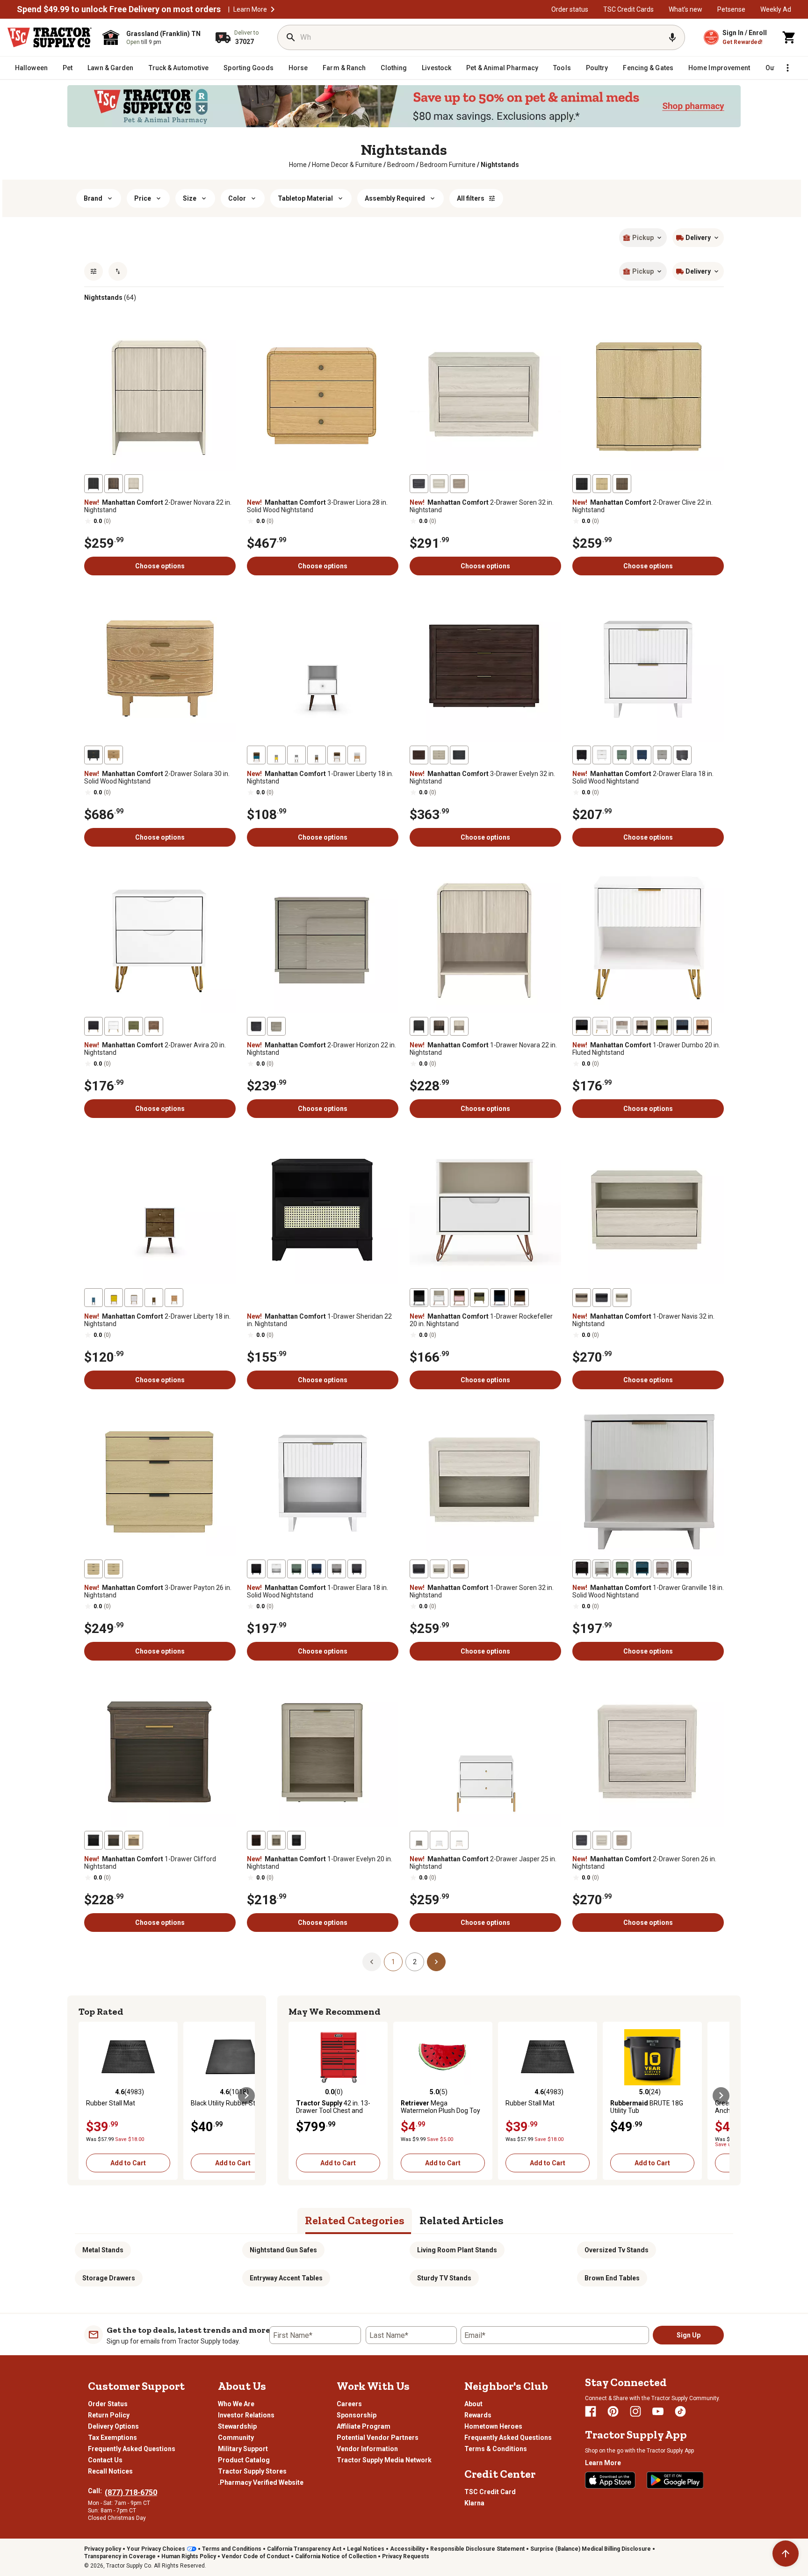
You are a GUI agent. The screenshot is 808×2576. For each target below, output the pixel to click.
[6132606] (459, 1569)
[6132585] (114, 1298)
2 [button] (415, 1962)
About (473, 2404)
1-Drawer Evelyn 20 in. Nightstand (320, 1863)
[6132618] (256, 1840)
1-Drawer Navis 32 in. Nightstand (643, 1320)
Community (236, 2438)
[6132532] (622, 484)
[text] (500, 165)
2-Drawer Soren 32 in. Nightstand (482, 506)
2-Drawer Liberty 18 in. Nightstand (157, 1320)
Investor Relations (246, 2415)
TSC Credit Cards (628, 9)
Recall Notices (110, 2471)
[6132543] (357, 755)
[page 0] (372, 1961)
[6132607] (419, 1569)
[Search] (291, 37)
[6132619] (296, 1840)
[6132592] (459, 1298)
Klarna (474, 2503)
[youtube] (658, 2411)
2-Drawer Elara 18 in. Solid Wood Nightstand (643, 777)
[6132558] (114, 1026)
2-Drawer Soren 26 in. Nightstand (644, 1863)
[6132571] (662, 1026)
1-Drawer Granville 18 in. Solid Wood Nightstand (648, 1591)
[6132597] (94, 1569)
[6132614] (114, 1840)
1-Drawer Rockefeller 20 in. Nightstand (481, 1320)
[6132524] (94, 484)
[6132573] (702, 1026)
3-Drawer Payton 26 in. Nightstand (158, 1591)
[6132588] (439, 1298)
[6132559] (154, 1026)
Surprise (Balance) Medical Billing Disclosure (591, 2549)
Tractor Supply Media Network (384, 2460)
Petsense (731, 9)
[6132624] (622, 1840)
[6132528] (459, 484)
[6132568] (602, 1026)
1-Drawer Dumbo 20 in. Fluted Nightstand (646, 1049)
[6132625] (582, 1840)
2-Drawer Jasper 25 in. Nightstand (483, 1863)
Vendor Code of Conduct (256, 2556)
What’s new (685, 9)
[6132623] (602, 1840)
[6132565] (459, 1026)
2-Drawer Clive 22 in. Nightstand (642, 506)
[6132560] (94, 1026)
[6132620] (439, 1840)
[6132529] (419, 484)
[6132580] (174, 1298)
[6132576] (154, 1298)
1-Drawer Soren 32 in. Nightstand (482, 1591)
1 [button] (393, 1962)
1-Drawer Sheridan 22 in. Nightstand (319, 1320)
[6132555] (642, 755)
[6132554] (622, 755)
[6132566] (439, 1026)
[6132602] (317, 1569)
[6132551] (439, 755)
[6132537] (94, 755)
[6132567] (419, 1026)
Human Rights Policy (189, 2556)
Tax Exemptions (112, 2438)
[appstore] (610, 2480)
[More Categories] (787, 68)
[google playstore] (675, 2480)
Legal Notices (366, 2549)
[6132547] (256, 755)
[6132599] (276, 1569)
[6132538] (296, 755)
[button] (273, 9)
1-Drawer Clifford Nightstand (150, 1863)
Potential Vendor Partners (378, 2438)
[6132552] (602, 755)
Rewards (478, 2415)
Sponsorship (357, 2415)
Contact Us (105, 2460)
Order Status (108, 2404)
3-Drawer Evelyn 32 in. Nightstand (482, 777)
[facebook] (591, 2411)
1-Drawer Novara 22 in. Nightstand (483, 1049)
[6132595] (582, 1298)
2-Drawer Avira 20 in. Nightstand (155, 1049)
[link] (298, 165)
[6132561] (134, 1026)
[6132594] (622, 1298)
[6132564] (256, 1026)
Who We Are (236, 2404)
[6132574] (622, 1026)
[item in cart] (789, 37)
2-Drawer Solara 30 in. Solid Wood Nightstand (157, 777)
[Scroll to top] (786, 2554)
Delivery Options (113, 2426)
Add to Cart (128, 2163)
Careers (349, 2404)
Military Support (243, 2449)
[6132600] (256, 1569)
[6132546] (337, 755)
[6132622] (459, 1840)
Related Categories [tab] (355, 2220)
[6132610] (622, 1569)
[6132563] (276, 1026)
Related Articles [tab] (462, 2220)
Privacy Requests (406, 2556)
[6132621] (419, 1840)
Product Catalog (244, 2460)
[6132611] (582, 1569)
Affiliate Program (364, 2426)
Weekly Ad (776, 9)
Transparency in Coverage (120, 2556)
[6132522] (134, 484)
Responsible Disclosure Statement (477, 2549)
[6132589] (419, 1298)
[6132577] (94, 1298)
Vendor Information (367, 2449)
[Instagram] (635, 2411)
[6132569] (682, 1026)
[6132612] (682, 1569)
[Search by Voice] (672, 37)
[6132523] (114, 484)
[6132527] (439, 484)
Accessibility (407, 2549)
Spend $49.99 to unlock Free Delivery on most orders (119, 9)
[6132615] (134, 1840)
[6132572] (642, 1026)
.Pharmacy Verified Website (261, 2482)
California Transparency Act (304, 2549)
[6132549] (419, 755)
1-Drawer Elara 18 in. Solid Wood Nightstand (317, 1591)
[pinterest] (613, 2411)
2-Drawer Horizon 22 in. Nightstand (321, 1049)
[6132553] (582, 755)
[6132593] (479, 1298)
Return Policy (109, 2415)
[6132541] (276, 755)
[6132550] (459, 755)
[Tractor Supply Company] (50, 37)
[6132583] (134, 1298)
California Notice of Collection (336, 2556)
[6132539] (317, 755)
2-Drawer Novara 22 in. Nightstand (158, 506)
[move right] (246, 2096)
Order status (570, 9)
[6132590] (499, 1298)
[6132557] (662, 755)
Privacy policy (103, 2549)
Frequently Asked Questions (132, 2449)
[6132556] (682, 755)
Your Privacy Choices (156, 2549)
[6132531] (582, 484)
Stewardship (237, 2426)
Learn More (250, 9)
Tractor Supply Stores (252, 2471)
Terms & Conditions (496, 2449)
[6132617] (276, 1840)
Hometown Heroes (493, 2426)
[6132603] (357, 1569)
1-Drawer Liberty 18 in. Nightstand (320, 777)
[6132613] (662, 1569)
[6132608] (602, 1569)
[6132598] (114, 1569)
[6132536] (114, 755)
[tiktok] (680, 2411)
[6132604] (337, 1569)
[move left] (87, 2096)
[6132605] (439, 1569)
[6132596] (602, 1298)
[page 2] (436, 1961)
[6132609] (642, 1569)
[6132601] (296, 1569)
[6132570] (582, 1026)
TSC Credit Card (490, 2492)
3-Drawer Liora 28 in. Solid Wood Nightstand (317, 506)
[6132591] (519, 1298)
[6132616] (94, 1840)
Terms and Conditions (232, 2549)
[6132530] (602, 484)
